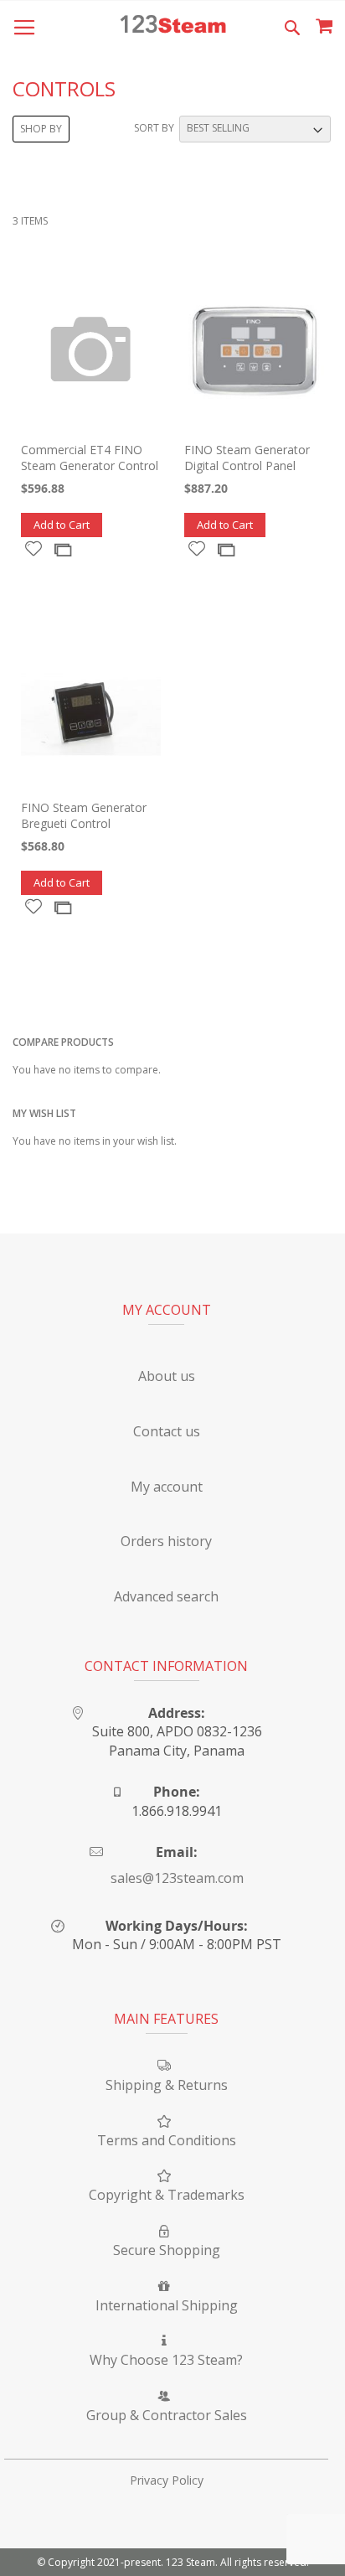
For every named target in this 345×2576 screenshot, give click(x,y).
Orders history (166, 1541)
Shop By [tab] (41, 129)
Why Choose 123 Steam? (166, 2360)
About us (167, 1376)
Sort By (154, 128)
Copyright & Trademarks (167, 2195)
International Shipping (167, 2305)
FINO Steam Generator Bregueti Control (84, 815)
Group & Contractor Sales (167, 2415)
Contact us (167, 1431)
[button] (34, 548)
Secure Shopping (167, 2250)
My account (167, 1487)
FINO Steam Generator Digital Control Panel (247, 458)
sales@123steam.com (177, 1878)
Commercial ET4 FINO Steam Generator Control (90, 458)
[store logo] (173, 26)
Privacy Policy (167, 2480)
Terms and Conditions (167, 2140)
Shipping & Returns (167, 2085)
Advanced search (166, 1596)
